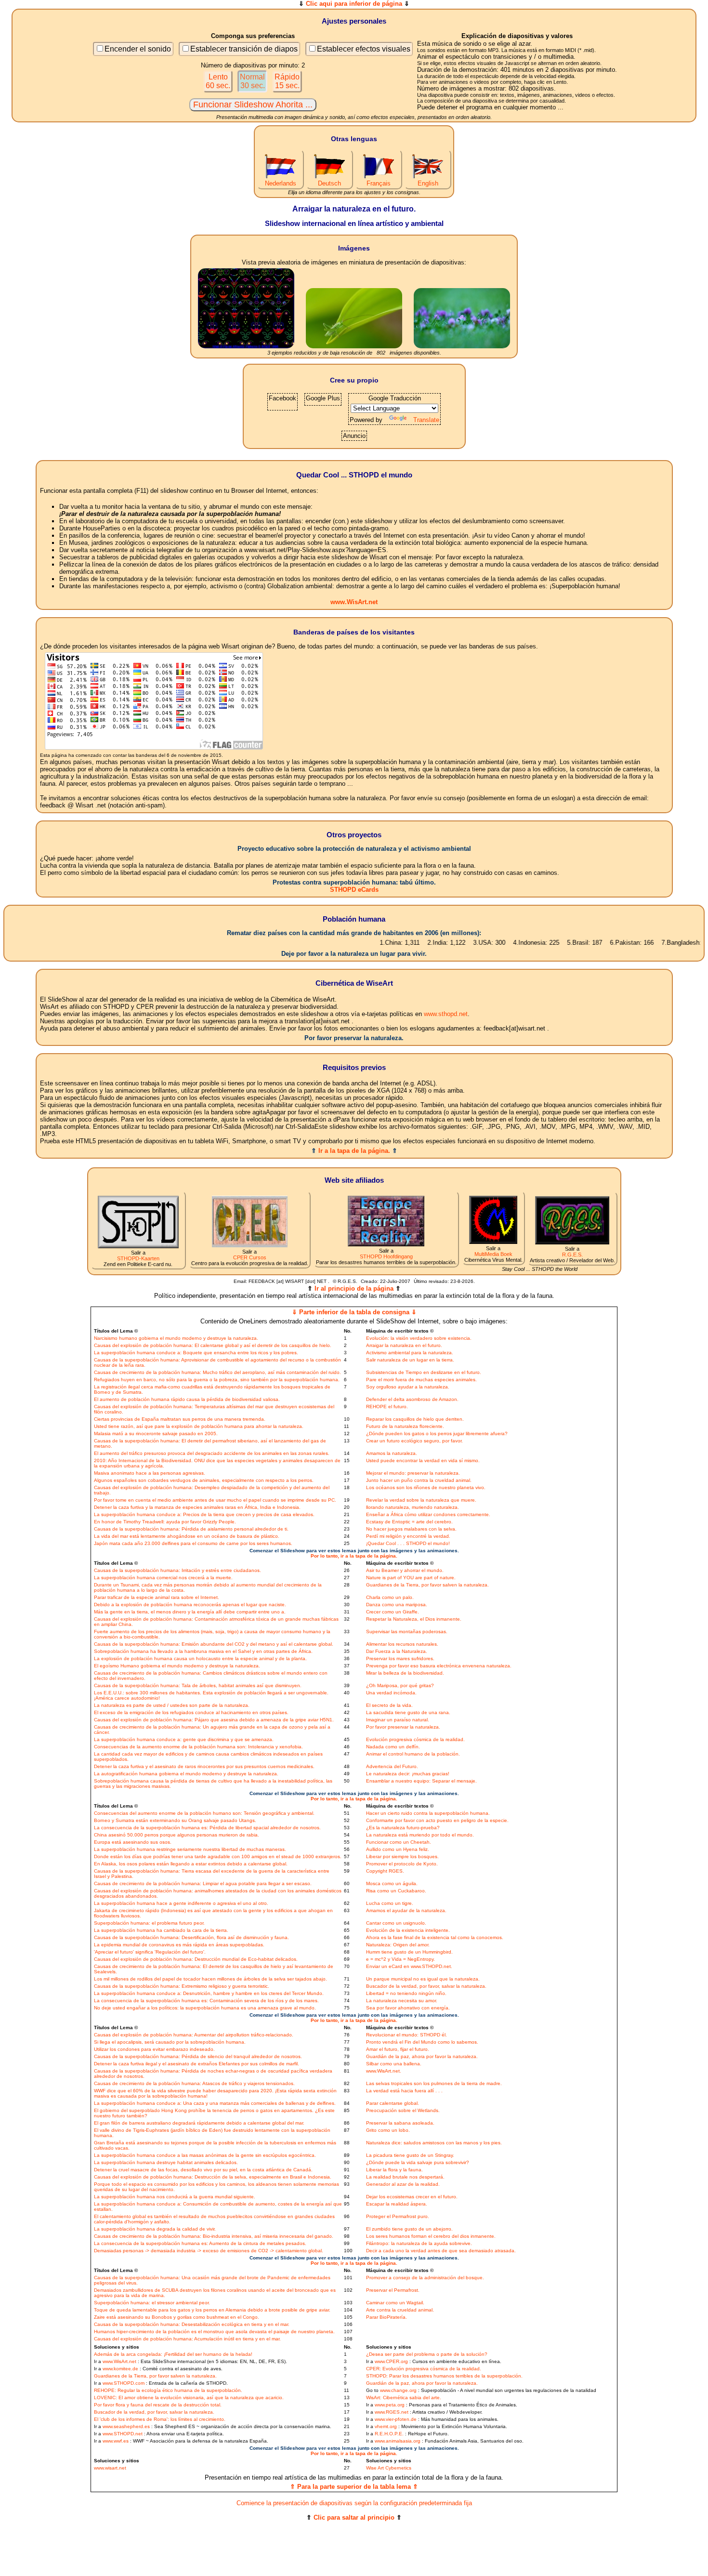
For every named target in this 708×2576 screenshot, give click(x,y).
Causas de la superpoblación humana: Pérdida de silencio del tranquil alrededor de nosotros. (198, 2056)
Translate (426, 420)
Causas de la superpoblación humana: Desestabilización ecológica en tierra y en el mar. (192, 2324)
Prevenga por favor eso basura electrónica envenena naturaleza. (439, 1666)
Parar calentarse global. (393, 2103)
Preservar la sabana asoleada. (400, 2123)
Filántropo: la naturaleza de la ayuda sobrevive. (419, 2243)
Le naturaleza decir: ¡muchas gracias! (408, 1774)
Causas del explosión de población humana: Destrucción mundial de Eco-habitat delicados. (196, 1959)
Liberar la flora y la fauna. (394, 2170)
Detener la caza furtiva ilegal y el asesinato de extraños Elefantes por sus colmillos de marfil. (197, 2064)
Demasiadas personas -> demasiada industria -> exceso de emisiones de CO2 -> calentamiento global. (209, 2251)
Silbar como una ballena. (394, 2064)
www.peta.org (390, 2405)
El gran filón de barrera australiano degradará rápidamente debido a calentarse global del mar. (199, 2123)
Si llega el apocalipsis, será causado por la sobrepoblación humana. (170, 2042)
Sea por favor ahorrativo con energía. (408, 2008)
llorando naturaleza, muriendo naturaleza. (413, 1507)
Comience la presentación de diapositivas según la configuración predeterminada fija (354, 2503)
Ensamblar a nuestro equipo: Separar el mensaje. (421, 1781)
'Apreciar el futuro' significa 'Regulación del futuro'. (150, 1952)
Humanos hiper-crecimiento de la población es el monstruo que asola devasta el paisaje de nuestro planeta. (214, 2332)
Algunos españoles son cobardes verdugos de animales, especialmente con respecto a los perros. (204, 1480)
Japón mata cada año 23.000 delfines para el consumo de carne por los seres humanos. (193, 1543)
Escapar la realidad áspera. (397, 2204)
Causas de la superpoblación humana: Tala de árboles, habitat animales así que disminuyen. (198, 1685)
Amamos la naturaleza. (392, 1453)
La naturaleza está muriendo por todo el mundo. (420, 1835)
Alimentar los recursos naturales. (402, 1644)
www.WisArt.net (354, 602)
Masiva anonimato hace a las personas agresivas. (150, 1473)
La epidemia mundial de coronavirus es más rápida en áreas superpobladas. (179, 1945)
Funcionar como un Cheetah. (399, 1842)
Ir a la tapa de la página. (354, 1151)
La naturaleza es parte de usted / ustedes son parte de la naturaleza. (172, 1705)
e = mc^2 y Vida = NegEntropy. (400, 1959)
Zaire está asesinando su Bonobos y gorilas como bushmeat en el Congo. (177, 2317)
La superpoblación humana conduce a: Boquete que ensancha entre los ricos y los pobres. (196, 1353)
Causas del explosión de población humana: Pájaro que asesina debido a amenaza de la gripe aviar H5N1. (214, 1720)
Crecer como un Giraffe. (393, 1612)
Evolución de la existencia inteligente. (408, 1930)
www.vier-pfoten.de (396, 2419)
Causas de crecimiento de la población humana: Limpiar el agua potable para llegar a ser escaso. (203, 1883)
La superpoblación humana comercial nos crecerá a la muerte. (163, 1578)
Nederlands (281, 183)
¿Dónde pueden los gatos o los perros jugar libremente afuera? (437, 1433)
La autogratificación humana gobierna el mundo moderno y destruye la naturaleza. (186, 1774)
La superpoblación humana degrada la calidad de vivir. (155, 2229)
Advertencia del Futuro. (392, 1766)
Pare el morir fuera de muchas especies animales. (421, 1380)
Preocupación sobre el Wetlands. (403, 2110)
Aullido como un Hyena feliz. (398, 1849)
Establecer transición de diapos (244, 49)
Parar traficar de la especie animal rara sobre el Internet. (157, 1597)
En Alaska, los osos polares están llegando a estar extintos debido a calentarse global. (191, 1864)
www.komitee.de (120, 2369)
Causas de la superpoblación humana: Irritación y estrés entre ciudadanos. (177, 1570)
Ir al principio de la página (354, 1288)
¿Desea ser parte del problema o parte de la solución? (427, 2354)
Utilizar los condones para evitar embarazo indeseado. (154, 2049)
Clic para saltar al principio (354, 2517)
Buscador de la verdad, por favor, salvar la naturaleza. (426, 1986)
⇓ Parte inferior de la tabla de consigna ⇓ (354, 1312)
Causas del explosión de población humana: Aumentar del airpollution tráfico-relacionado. (194, 2035)
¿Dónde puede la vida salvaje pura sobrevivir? (418, 2162)
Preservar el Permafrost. (393, 2290)
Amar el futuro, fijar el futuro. (398, 2049)
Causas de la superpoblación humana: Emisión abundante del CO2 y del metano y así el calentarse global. (214, 1644)
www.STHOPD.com (124, 2383)
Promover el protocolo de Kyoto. (402, 1864)
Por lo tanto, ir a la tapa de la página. (354, 1556)
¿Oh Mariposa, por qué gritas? (400, 1685)
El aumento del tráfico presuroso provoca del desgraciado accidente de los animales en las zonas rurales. (212, 1453)
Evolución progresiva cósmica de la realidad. (415, 1739)
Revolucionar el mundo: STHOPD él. (406, 2035)
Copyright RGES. (385, 1871)
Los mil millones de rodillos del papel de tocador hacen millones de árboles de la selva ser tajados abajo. (210, 1979)
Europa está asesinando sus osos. (133, 1842)
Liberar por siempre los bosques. (402, 1856)
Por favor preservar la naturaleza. (403, 1727)
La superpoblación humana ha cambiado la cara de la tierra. (161, 1930)
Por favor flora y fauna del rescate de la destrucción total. (158, 2405)
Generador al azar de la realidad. (403, 2184)
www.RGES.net (392, 2412)
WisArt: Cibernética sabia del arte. (404, 2398)
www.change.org (398, 2390)
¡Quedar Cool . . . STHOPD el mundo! (408, 1543)
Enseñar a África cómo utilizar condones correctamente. (428, 1514)
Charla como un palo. (390, 1597)
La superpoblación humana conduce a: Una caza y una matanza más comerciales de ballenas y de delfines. (215, 2103)
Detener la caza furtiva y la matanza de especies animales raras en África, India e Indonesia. (197, 1507)
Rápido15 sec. (287, 81)
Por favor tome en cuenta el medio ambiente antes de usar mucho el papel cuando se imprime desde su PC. (215, 1500)
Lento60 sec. (218, 81)
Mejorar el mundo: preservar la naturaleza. (413, 1473)
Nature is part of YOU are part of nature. (411, 1578)
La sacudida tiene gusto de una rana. (408, 1712)
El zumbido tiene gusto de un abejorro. (409, 2229)
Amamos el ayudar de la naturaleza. (406, 1910)
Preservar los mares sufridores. (400, 1658)
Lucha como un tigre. (390, 1903)
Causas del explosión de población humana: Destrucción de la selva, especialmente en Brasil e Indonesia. (213, 2177)
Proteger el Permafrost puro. (398, 2216)
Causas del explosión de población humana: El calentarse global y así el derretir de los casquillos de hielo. (213, 1345)
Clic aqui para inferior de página (354, 4)
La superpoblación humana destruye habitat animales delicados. (166, 2162)
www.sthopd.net (446, 1014)
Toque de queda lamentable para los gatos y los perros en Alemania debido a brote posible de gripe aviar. (212, 2310)
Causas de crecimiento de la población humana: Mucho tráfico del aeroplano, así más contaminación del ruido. (217, 1372)
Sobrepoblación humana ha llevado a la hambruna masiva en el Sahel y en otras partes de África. (203, 1651)
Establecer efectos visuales (364, 49)
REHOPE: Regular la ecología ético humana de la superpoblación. (168, 2390)
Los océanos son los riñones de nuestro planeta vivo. (426, 1487)
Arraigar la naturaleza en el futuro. (404, 1345)
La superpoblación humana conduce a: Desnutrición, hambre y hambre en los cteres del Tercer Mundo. (209, 1993)
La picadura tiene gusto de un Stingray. (410, 2155)
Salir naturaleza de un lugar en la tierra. (410, 1360)
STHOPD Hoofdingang (386, 1256)
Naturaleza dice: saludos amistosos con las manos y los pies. (434, 2143)
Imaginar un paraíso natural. (398, 1720)
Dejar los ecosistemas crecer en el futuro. (412, 2197)
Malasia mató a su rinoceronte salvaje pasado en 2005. (156, 1433)
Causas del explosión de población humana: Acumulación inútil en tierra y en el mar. (187, 2339)
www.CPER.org (391, 2361)
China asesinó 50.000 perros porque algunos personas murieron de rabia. (177, 1835)
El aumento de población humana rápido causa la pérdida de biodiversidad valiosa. (187, 1399)
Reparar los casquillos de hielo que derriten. (415, 1419)
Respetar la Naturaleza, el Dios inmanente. (414, 1619)
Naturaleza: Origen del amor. (398, 1945)
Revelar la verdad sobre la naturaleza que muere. (421, 1500)
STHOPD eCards (354, 890)
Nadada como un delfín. (393, 1747)
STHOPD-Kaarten (138, 1258)
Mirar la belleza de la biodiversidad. (405, 1673)
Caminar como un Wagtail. (395, 2303)
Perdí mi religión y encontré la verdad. (408, 1536)
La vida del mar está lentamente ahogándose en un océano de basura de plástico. (187, 1536)
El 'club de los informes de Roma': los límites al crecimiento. (160, 2419)
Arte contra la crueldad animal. (400, 2310)
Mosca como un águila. (392, 1883)
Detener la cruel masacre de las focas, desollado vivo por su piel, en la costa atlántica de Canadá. (203, 2170)
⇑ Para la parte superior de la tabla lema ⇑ (354, 2487)
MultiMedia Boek (493, 1254)
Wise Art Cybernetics (389, 2468)
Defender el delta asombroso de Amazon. (412, 1399)
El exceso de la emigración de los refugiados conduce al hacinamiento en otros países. (191, 1712)
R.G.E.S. (572, 1255)
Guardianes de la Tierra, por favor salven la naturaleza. (427, 1585)
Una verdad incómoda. (391, 1693)
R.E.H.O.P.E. (389, 2434)
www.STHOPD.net (123, 2434)
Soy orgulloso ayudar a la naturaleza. (408, 1387)
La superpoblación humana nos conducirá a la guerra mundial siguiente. (175, 2197)
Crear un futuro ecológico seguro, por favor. (414, 1441)
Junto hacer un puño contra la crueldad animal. (419, 1480)
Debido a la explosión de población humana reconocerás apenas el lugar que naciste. (190, 1605)
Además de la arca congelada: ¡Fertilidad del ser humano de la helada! (173, 2354)
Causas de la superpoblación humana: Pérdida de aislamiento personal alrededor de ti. (191, 1529)
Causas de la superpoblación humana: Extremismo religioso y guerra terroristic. (182, 1986)
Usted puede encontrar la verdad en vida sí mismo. (423, 1460)
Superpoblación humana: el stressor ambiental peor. (152, 2303)
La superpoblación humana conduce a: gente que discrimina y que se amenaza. (184, 1739)
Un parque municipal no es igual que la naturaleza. (423, 1979)
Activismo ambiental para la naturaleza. (410, 1353)
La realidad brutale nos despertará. (405, 2177)
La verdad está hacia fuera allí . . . (404, 2091)
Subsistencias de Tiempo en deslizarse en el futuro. (424, 1372)
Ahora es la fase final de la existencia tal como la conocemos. (435, 1937)
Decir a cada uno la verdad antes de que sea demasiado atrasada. (441, 2251)
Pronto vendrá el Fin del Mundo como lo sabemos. (422, 2042)
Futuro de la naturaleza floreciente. (405, 1426)
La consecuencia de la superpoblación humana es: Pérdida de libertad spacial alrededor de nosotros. (207, 1828)
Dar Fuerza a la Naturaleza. (397, 1651)
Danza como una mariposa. (397, 1605)
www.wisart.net (110, 2468)
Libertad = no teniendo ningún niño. (406, 1993)
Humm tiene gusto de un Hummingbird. (409, 1952)
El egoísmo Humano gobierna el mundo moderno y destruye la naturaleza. (177, 1666)
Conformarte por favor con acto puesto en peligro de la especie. (437, 1820)
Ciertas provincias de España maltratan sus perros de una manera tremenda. (180, 1419)
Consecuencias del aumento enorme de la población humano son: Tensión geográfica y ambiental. (204, 1813)
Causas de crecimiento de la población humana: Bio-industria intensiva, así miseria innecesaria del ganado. (214, 2236)
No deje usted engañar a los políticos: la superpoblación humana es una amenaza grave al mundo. (205, 2008)
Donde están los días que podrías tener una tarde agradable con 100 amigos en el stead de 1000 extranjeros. (218, 1856)
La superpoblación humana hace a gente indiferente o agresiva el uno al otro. (181, 1903)
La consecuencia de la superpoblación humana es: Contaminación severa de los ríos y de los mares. (206, 2001)
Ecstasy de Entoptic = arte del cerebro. (409, 1522)
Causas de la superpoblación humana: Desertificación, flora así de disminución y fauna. (191, 1937)
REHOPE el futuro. (387, 1407)
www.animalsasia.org (398, 2441)
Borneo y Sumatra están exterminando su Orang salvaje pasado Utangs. (175, 1820)
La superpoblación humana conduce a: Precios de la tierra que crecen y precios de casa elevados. (204, 1514)
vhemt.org (386, 2426)
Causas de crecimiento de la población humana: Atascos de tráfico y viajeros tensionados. (194, 2083)
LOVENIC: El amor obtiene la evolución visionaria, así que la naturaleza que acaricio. (189, 2398)
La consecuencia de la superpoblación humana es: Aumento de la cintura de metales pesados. (200, 2243)
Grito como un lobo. (388, 2130)
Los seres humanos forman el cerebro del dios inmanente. (431, 2236)
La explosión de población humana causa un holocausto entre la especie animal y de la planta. (200, 1658)
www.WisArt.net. (384, 2071)
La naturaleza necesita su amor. (402, 2001)
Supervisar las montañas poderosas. (407, 1631)
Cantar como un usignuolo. (396, 1923)
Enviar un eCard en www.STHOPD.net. (409, 1966)
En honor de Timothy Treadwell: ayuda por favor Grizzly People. (165, 1522)
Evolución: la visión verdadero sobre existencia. (419, 1338)
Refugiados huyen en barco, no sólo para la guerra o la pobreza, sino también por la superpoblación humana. (217, 1380)
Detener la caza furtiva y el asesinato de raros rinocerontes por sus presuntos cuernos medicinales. (204, 1766)
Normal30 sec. (252, 81)
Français (379, 183)
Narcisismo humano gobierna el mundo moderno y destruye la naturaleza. (176, 1338)
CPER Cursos (250, 1257)
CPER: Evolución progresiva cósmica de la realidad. (424, 2369)
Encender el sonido (138, 49)
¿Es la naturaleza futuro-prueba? (403, 1828)
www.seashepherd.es (126, 2426)
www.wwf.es (116, 2441)
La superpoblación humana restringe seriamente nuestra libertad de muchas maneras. (190, 1849)
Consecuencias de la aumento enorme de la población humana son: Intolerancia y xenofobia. (198, 1747)
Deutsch (329, 183)
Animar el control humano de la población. (413, 1754)
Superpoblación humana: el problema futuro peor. (149, 1923)
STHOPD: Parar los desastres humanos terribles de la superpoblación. (444, 2376)
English (428, 183)
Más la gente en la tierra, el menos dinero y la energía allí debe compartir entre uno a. (190, 1612)
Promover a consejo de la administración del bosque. (425, 2278)
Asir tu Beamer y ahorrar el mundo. (405, 1570)
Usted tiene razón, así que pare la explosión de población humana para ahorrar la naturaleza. (199, 1426)
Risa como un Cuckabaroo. (396, 1891)
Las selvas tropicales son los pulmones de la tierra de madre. (434, 2083)
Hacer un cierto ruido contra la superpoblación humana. (428, 1813)
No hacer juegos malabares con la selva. (411, 1529)
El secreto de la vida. (389, 1705)
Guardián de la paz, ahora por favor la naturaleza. (422, 2056)
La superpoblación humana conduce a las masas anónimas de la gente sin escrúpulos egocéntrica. (205, 2155)
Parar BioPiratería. (387, 2317)
